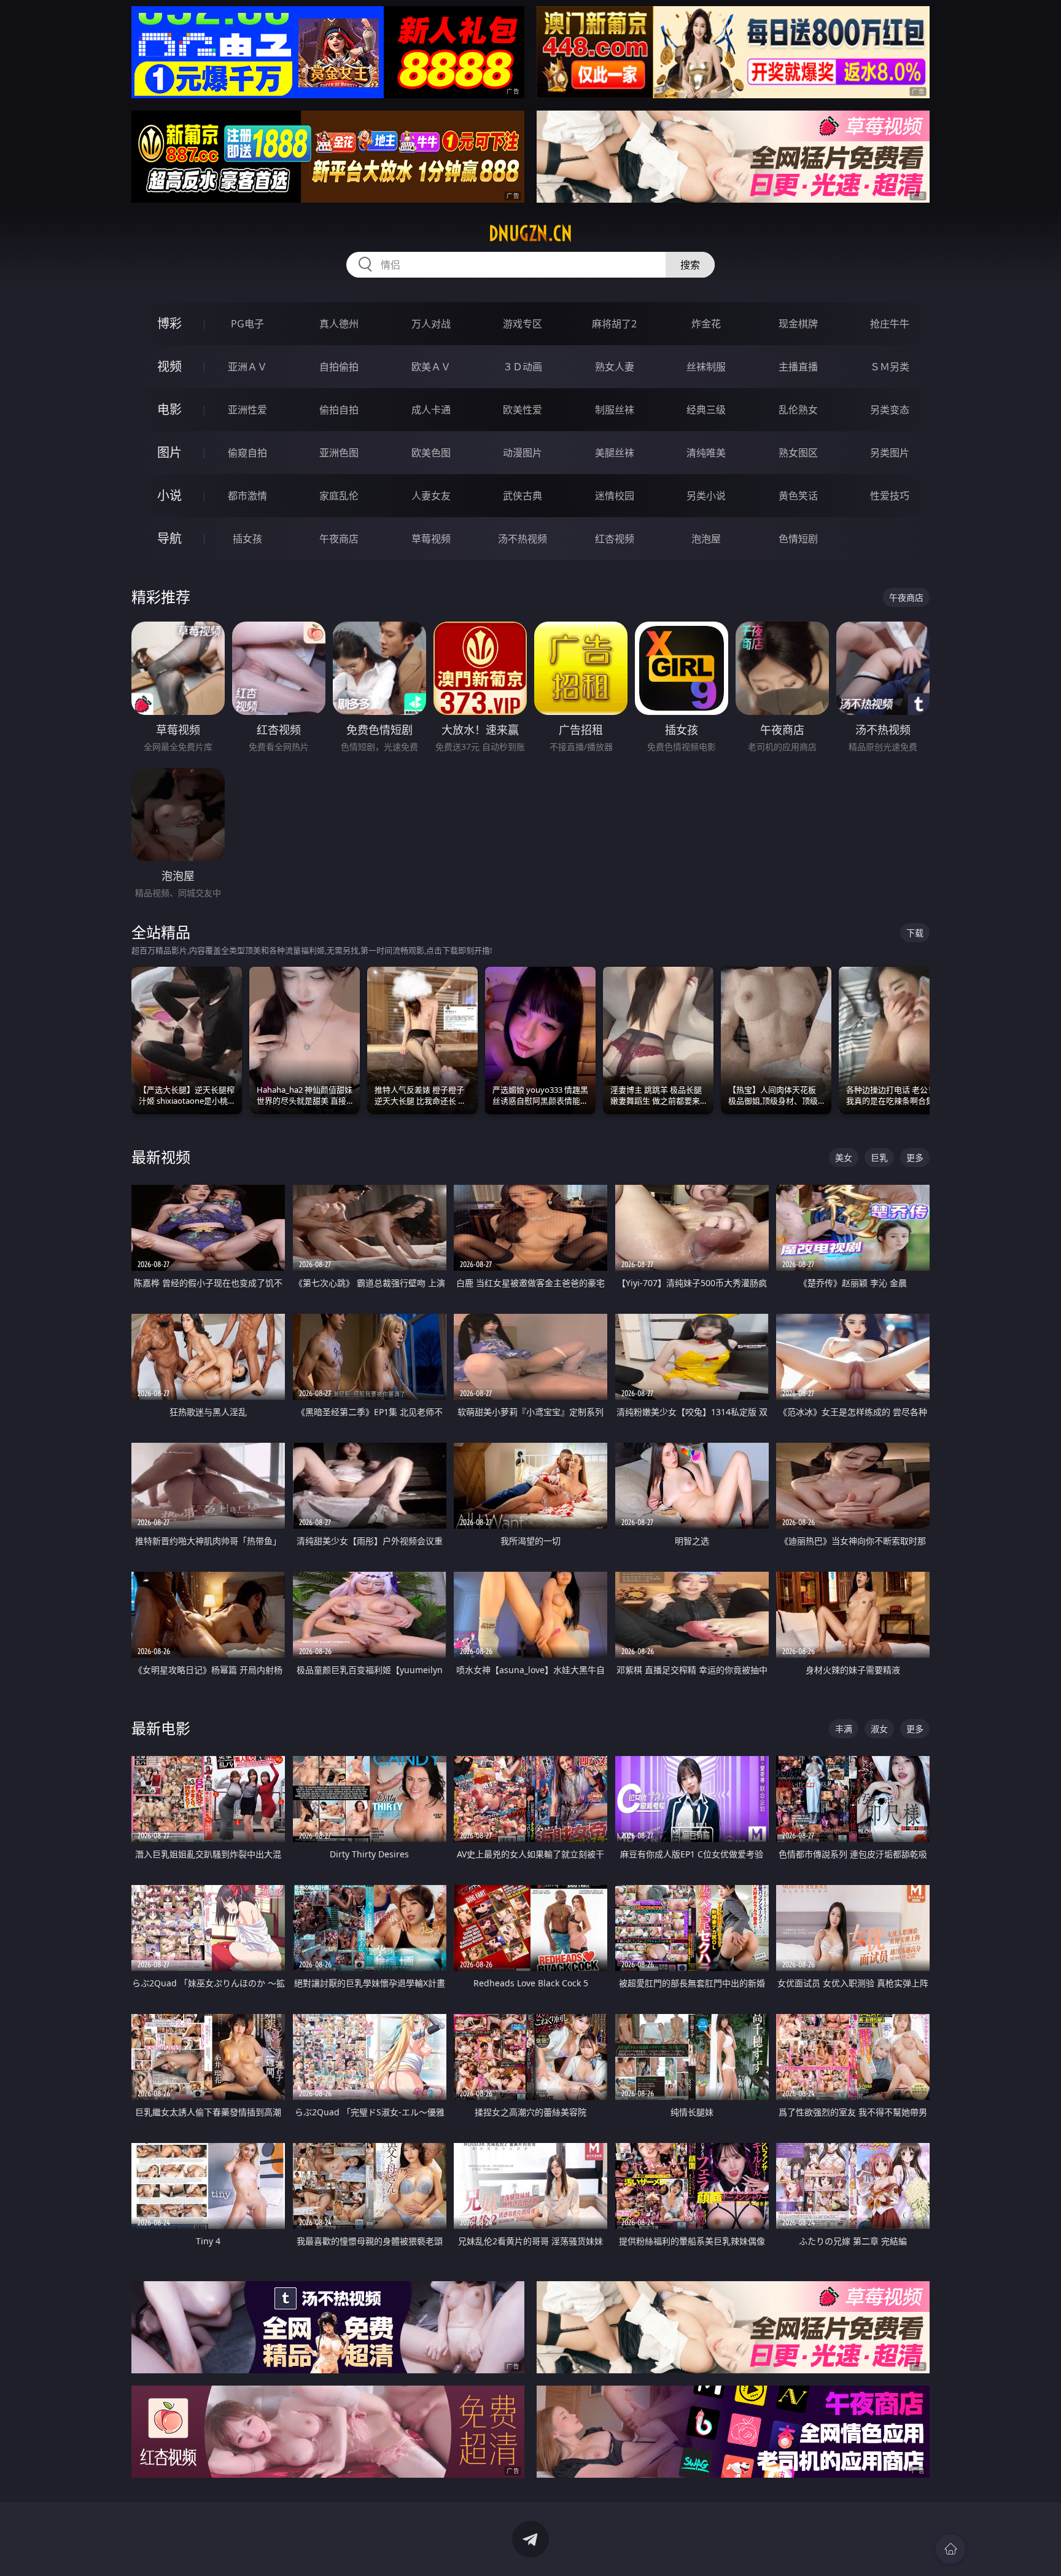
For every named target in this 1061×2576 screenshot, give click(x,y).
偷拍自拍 (339, 410)
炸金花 (706, 324)
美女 (844, 1157)
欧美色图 (431, 453)
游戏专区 (523, 324)
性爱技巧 (890, 496)
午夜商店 (339, 539)
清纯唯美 (706, 453)
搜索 (690, 265)
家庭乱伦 (339, 496)
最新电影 (161, 1728)
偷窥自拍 (247, 453)
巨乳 (879, 1157)
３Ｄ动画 (523, 367)
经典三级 (706, 410)
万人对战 (431, 324)
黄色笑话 (798, 496)
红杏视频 (615, 539)
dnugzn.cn (530, 233)
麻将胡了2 (614, 324)
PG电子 (247, 324)
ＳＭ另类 (890, 367)
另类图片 (890, 453)
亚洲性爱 (247, 410)
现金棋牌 (798, 324)
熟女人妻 (615, 367)
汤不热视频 (523, 539)
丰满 (844, 1729)
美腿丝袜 (615, 453)
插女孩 (247, 539)
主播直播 (798, 367)
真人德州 (339, 324)
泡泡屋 (706, 539)
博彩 (169, 323)
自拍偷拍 (339, 367)
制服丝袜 (615, 410)
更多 (915, 1157)
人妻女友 (431, 496)
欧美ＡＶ (431, 367)
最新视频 (161, 1157)
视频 (169, 366)
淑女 (879, 1729)
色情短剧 (798, 539)
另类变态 (890, 410)
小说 (169, 495)
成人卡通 (431, 410)
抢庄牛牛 (890, 324)
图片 (169, 452)
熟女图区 (798, 453)
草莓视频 (431, 539)
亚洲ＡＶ (247, 367)
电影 (169, 409)
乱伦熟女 (798, 410)
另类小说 (706, 496)
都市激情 (247, 496)
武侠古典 (523, 496)
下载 (915, 933)
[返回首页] (950, 2549)
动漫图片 (523, 453)
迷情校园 (615, 496)
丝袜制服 (706, 367)
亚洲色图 (339, 453)
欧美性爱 (523, 410)
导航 (169, 538)
